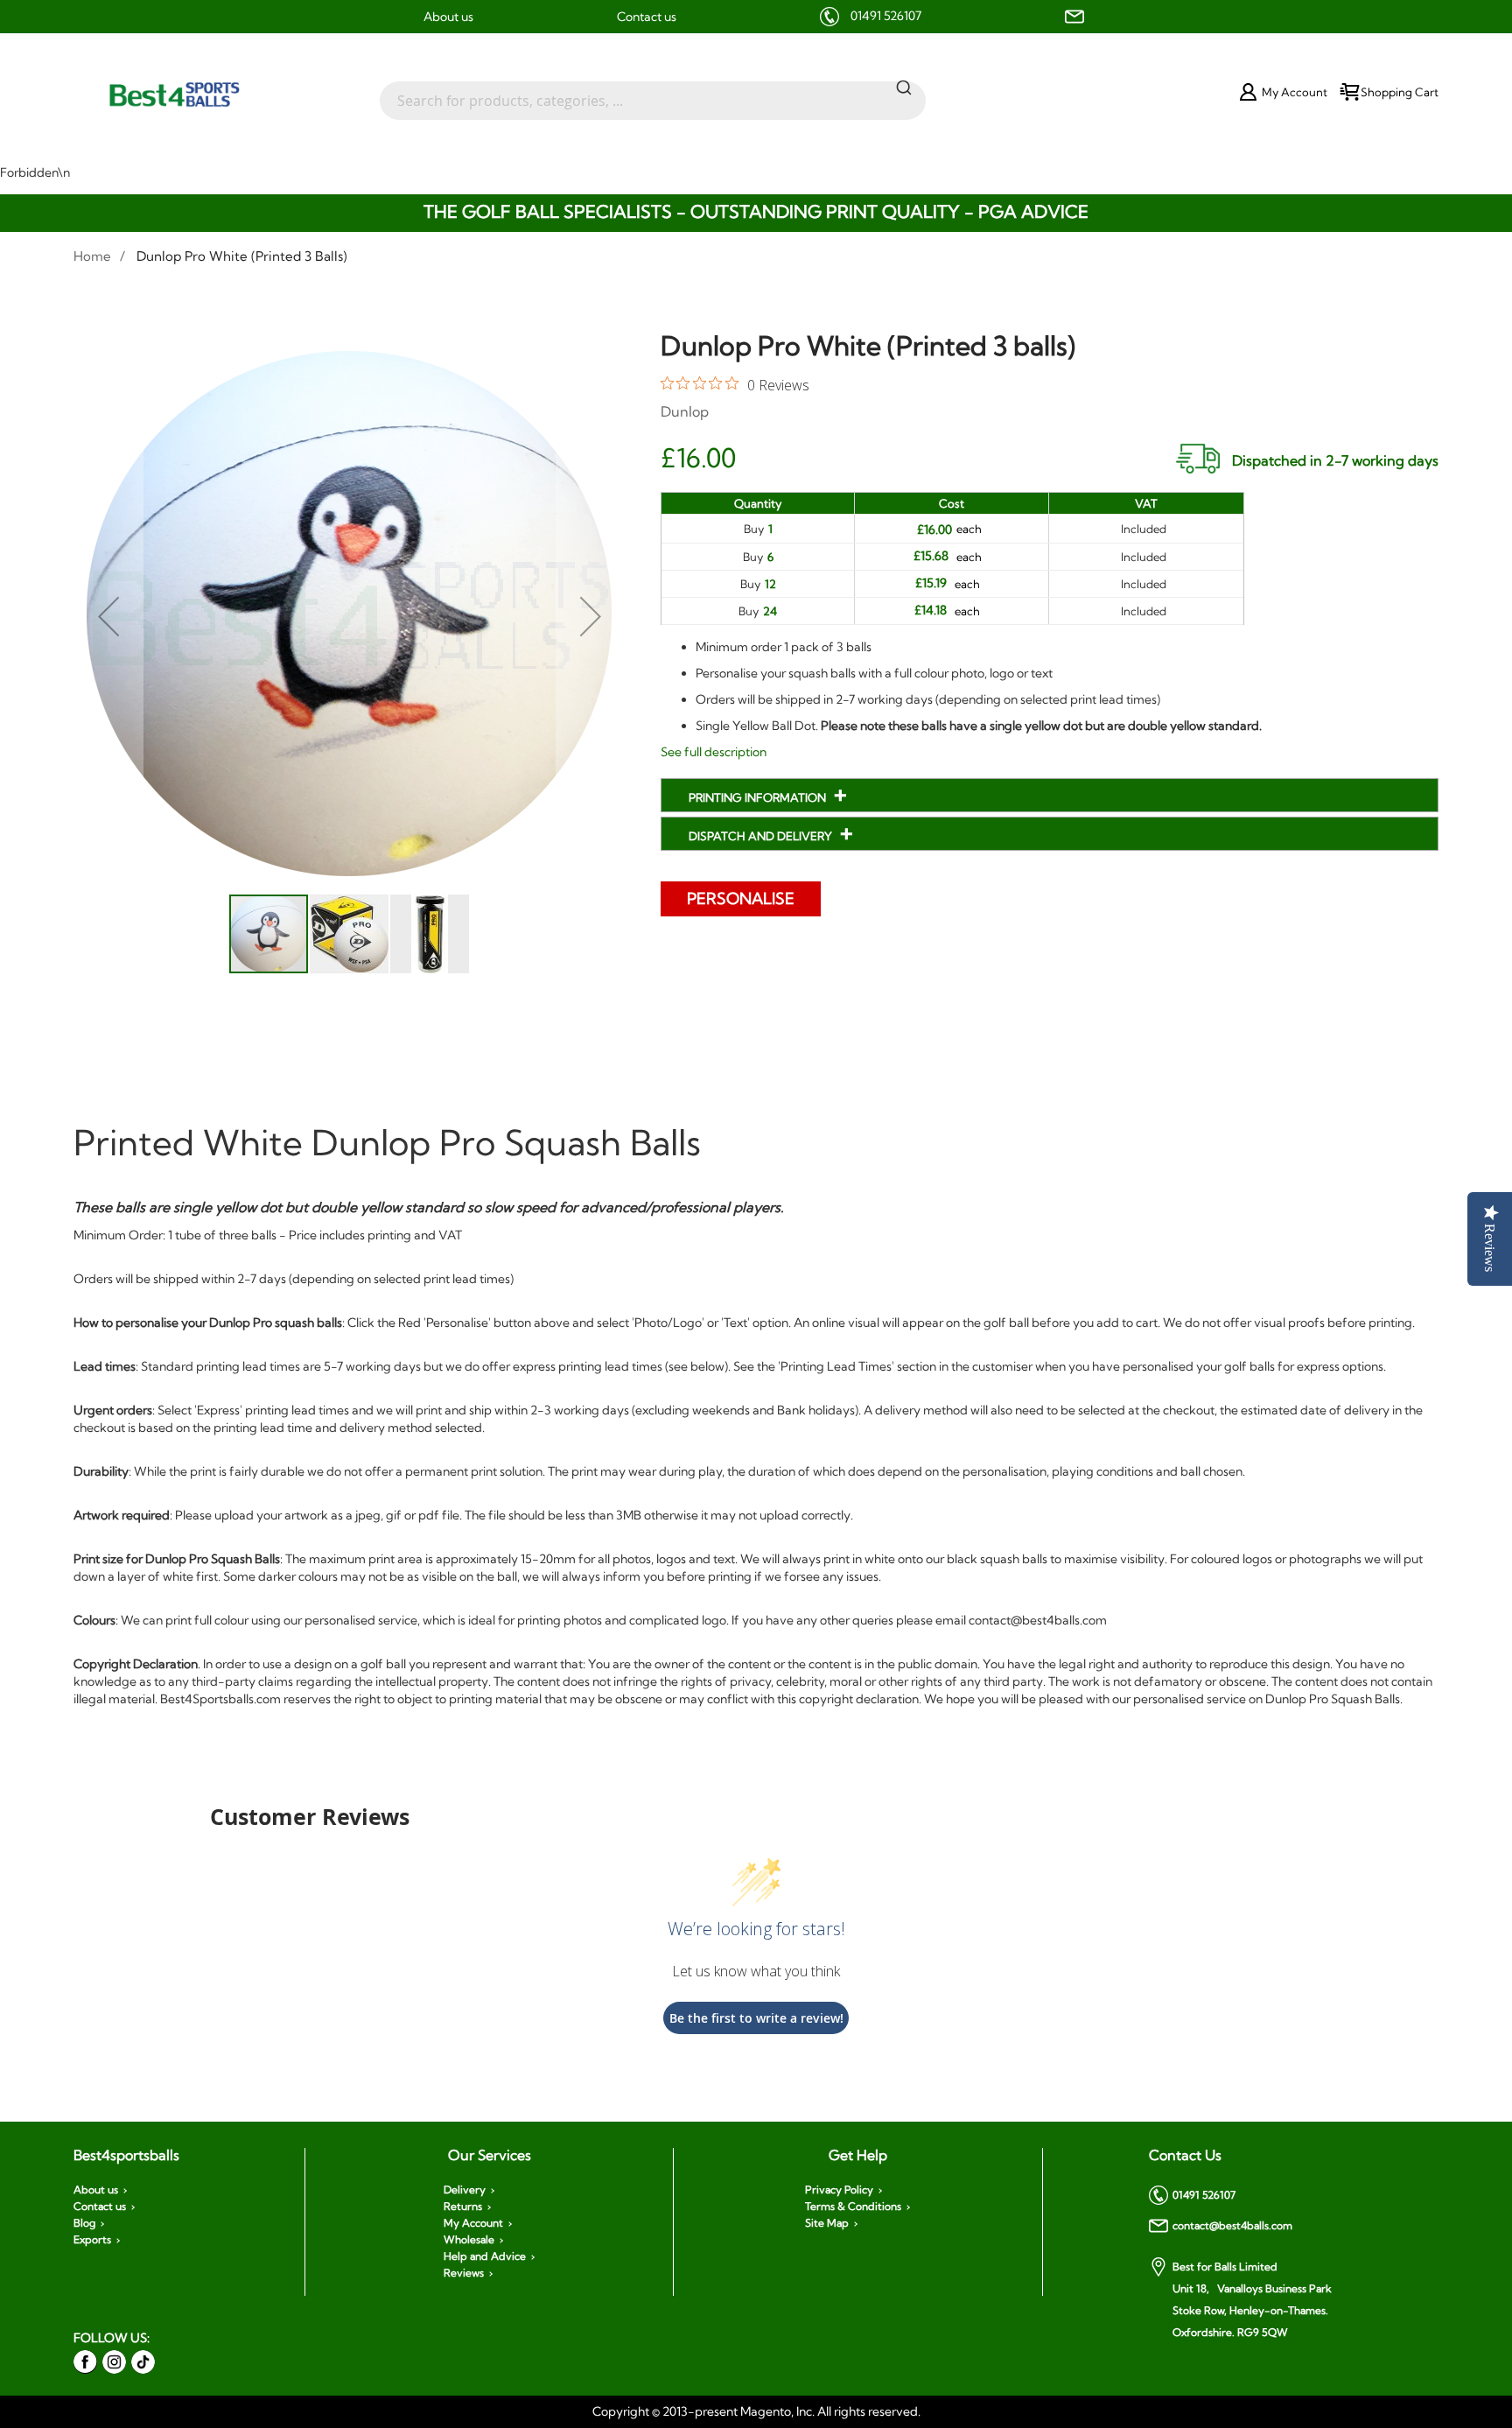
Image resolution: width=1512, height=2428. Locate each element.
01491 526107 (886, 16)
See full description (714, 752)
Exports (92, 2240)
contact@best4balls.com (1232, 2225)
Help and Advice (485, 2256)
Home (92, 256)
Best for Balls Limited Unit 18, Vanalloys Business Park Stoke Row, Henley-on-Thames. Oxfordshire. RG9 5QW (1252, 2299)
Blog (84, 2223)
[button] (108, 617)
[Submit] (904, 87)
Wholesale (469, 2240)
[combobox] (653, 92)
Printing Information (759, 797)
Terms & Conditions (853, 2207)
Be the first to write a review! (756, 2018)
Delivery (465, 2190)
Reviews (464, 2273)
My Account (473, 2223)
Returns (463, 2207)
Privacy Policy (839, 2190)
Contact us (647, 17)
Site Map (827, 2223)
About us (448, 17)
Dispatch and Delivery (762, 836)
